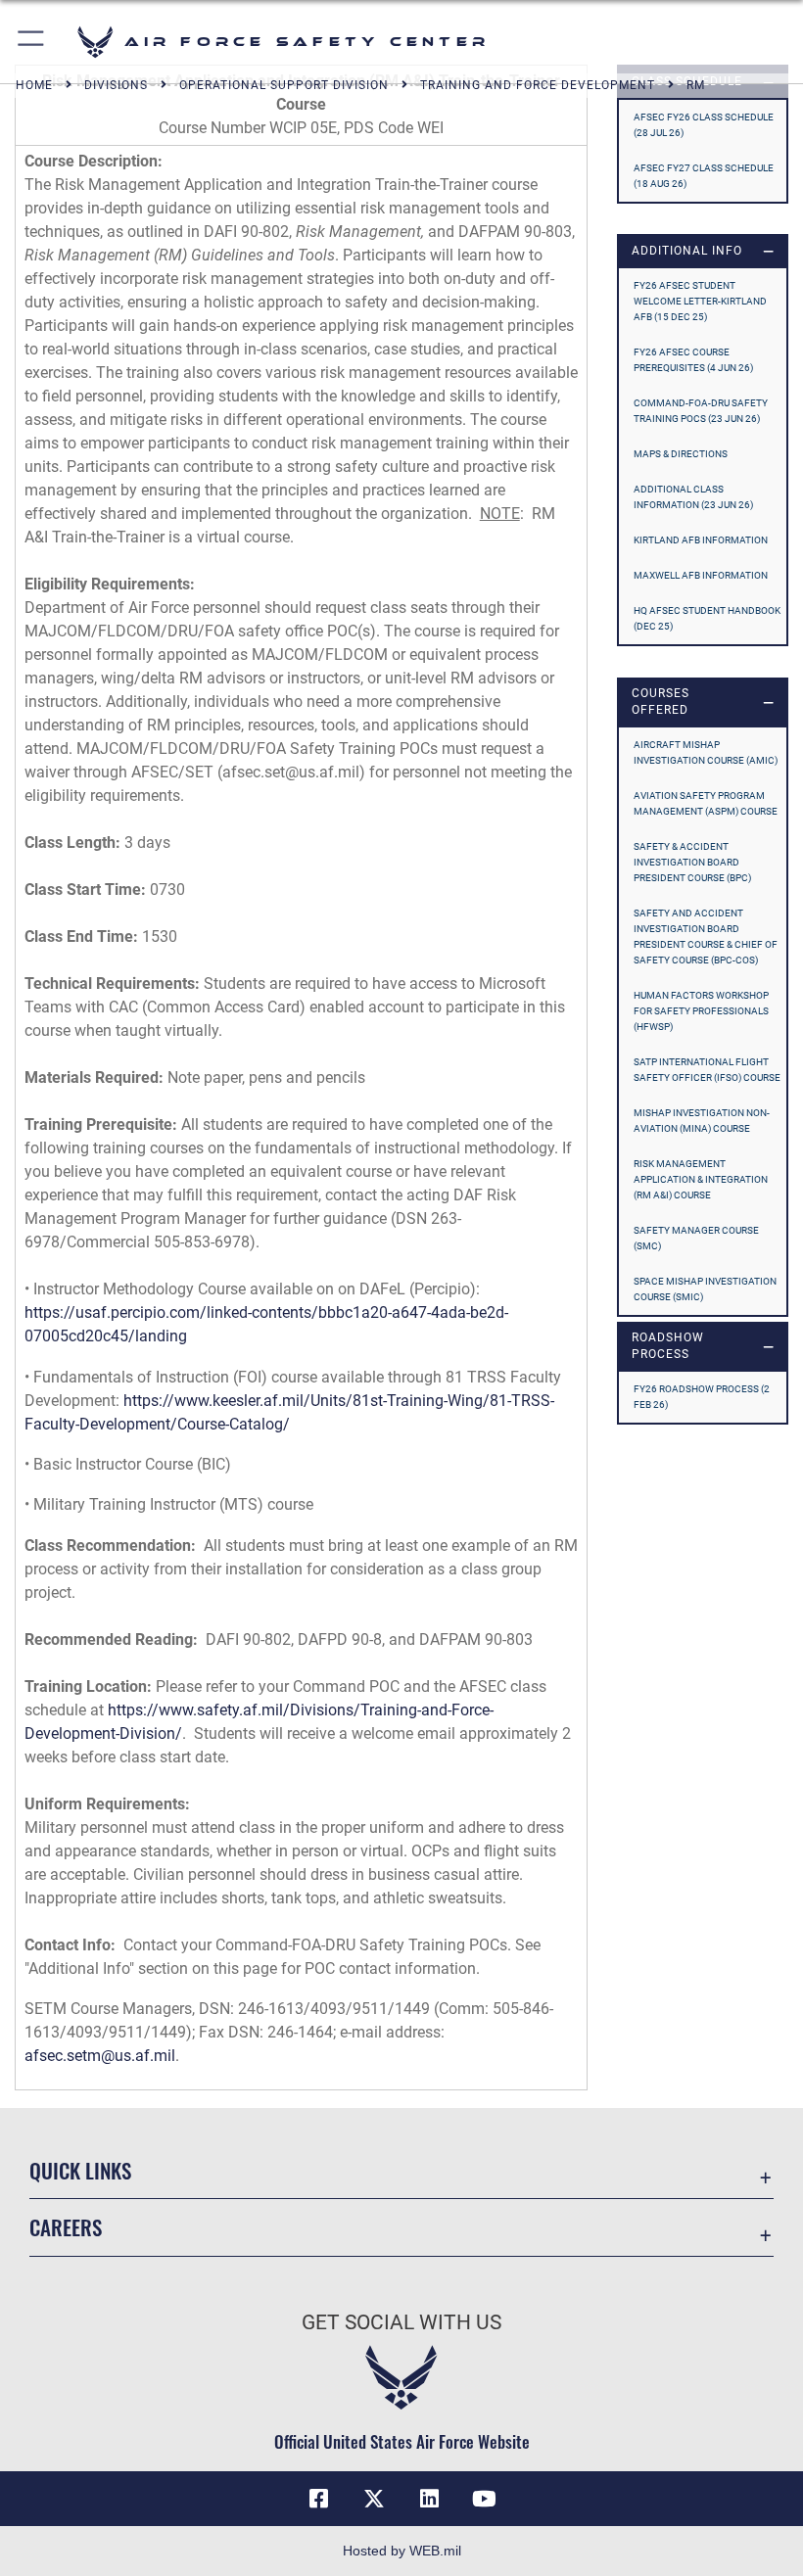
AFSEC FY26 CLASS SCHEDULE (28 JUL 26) (704, 125)
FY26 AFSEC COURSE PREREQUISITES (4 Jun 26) (693, 360)
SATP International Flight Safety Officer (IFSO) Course (707, 1070)
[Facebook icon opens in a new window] (319, 2499)
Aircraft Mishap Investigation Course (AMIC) (706, 752)
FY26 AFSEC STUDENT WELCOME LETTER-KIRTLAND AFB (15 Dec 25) (700, 301)
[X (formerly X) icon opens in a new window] (374, 2499)
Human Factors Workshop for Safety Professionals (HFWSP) (701, 1011)
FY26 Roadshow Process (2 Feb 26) (702, 1397)
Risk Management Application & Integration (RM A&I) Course (701, 1179)
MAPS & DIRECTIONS (681, 454)
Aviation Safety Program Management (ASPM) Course (706, 803)
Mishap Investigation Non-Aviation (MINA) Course (702, 1121)
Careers (66, 2227)
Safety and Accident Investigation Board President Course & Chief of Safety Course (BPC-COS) (706, 937)
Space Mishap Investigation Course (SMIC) (705, 1289)
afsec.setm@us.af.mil (100, 2056)
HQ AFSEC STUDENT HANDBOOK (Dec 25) (707, 618)
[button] (32, 42)
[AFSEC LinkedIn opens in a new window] (429, 2499)
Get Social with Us (401, 2322)
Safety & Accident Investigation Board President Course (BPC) (692, 862)
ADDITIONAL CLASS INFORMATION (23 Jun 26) (693, 497)
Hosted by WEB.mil (402, 2551)
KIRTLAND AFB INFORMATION (701, 540)
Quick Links (80, 2170)
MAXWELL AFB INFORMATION (701, 575)
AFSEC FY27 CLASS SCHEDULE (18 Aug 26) (704, 176)
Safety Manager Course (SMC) (696, 1238)
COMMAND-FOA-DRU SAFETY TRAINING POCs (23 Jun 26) (701, 411)
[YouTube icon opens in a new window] (484, 2499)
